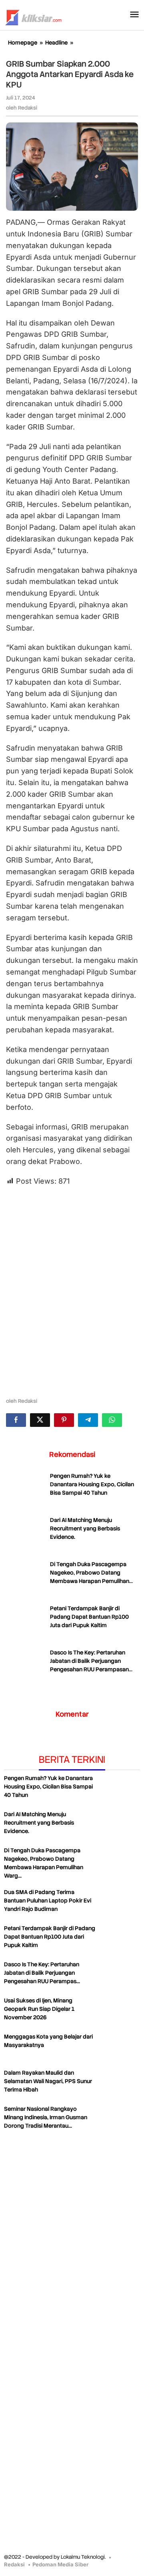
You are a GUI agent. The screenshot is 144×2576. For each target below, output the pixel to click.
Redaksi (14, 2564)
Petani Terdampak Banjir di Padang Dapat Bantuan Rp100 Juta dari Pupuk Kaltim (89, 1617)
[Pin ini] (64, 1420)
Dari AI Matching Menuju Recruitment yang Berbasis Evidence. (85, 1528)
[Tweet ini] (40, 1420)
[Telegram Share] (88, 1420)
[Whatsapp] (112, 1420)
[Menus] (134, 15)
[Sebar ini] (16, 1420)
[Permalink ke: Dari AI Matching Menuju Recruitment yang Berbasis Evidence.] (26, 1536)
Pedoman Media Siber (60, 2564)
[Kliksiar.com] (33, 16)
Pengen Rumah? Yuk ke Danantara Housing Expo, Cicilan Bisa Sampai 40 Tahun (92, 1484)
